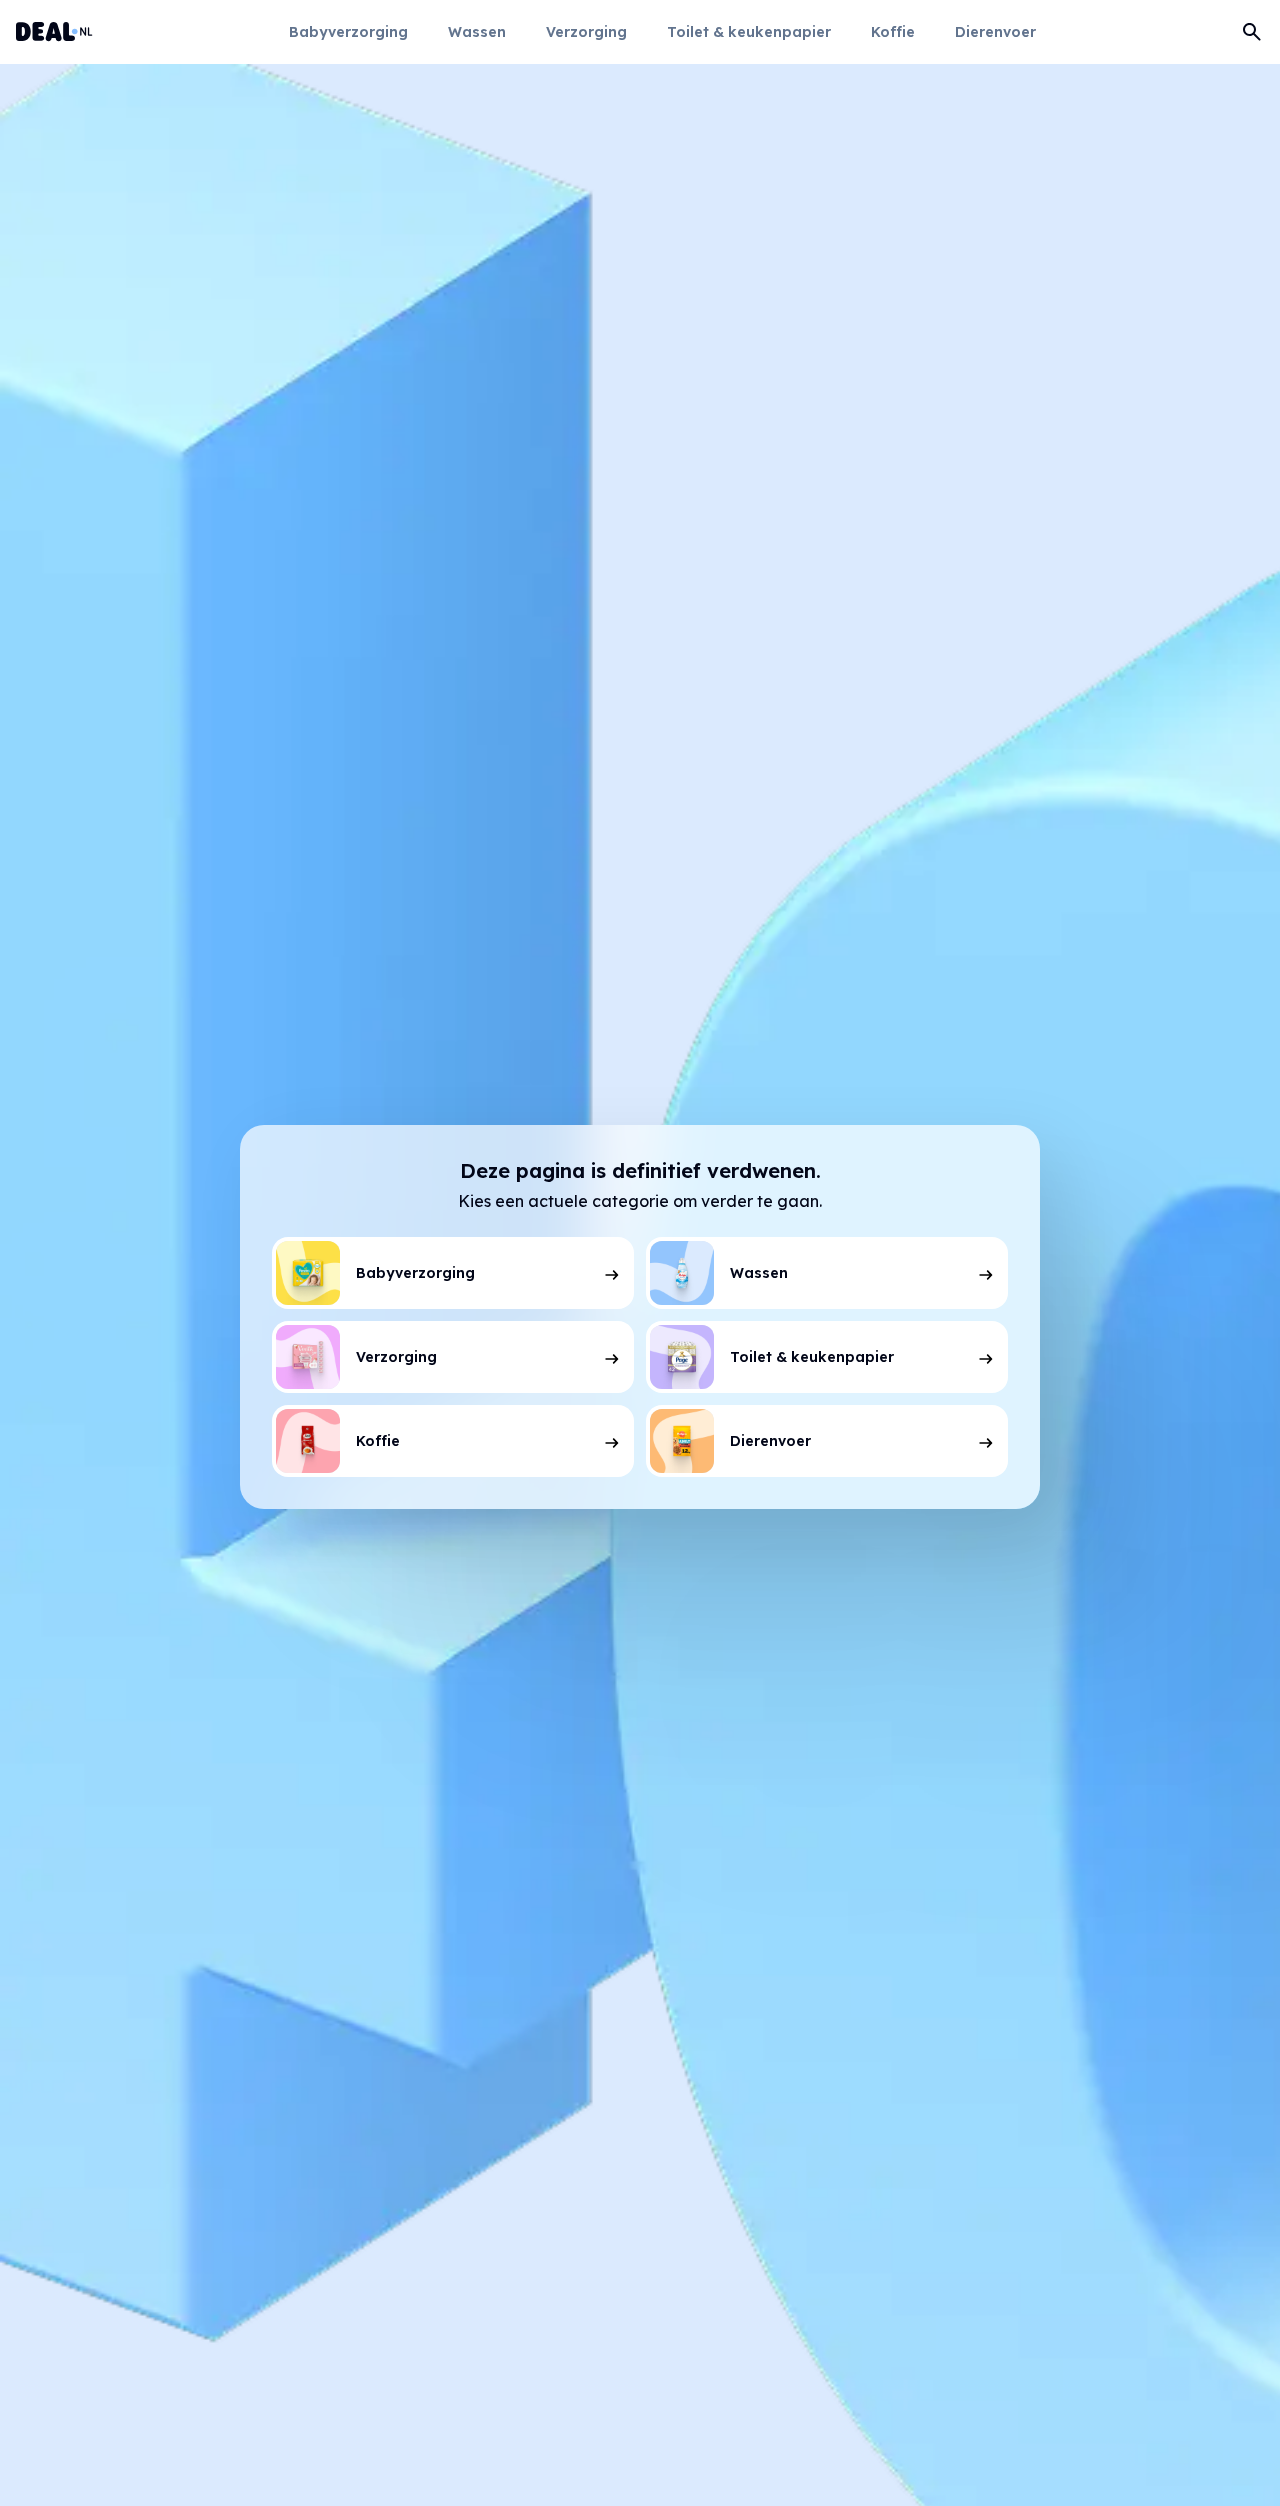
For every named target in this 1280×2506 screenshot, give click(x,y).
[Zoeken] (1252, 32)
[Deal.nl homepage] (54, 32)
